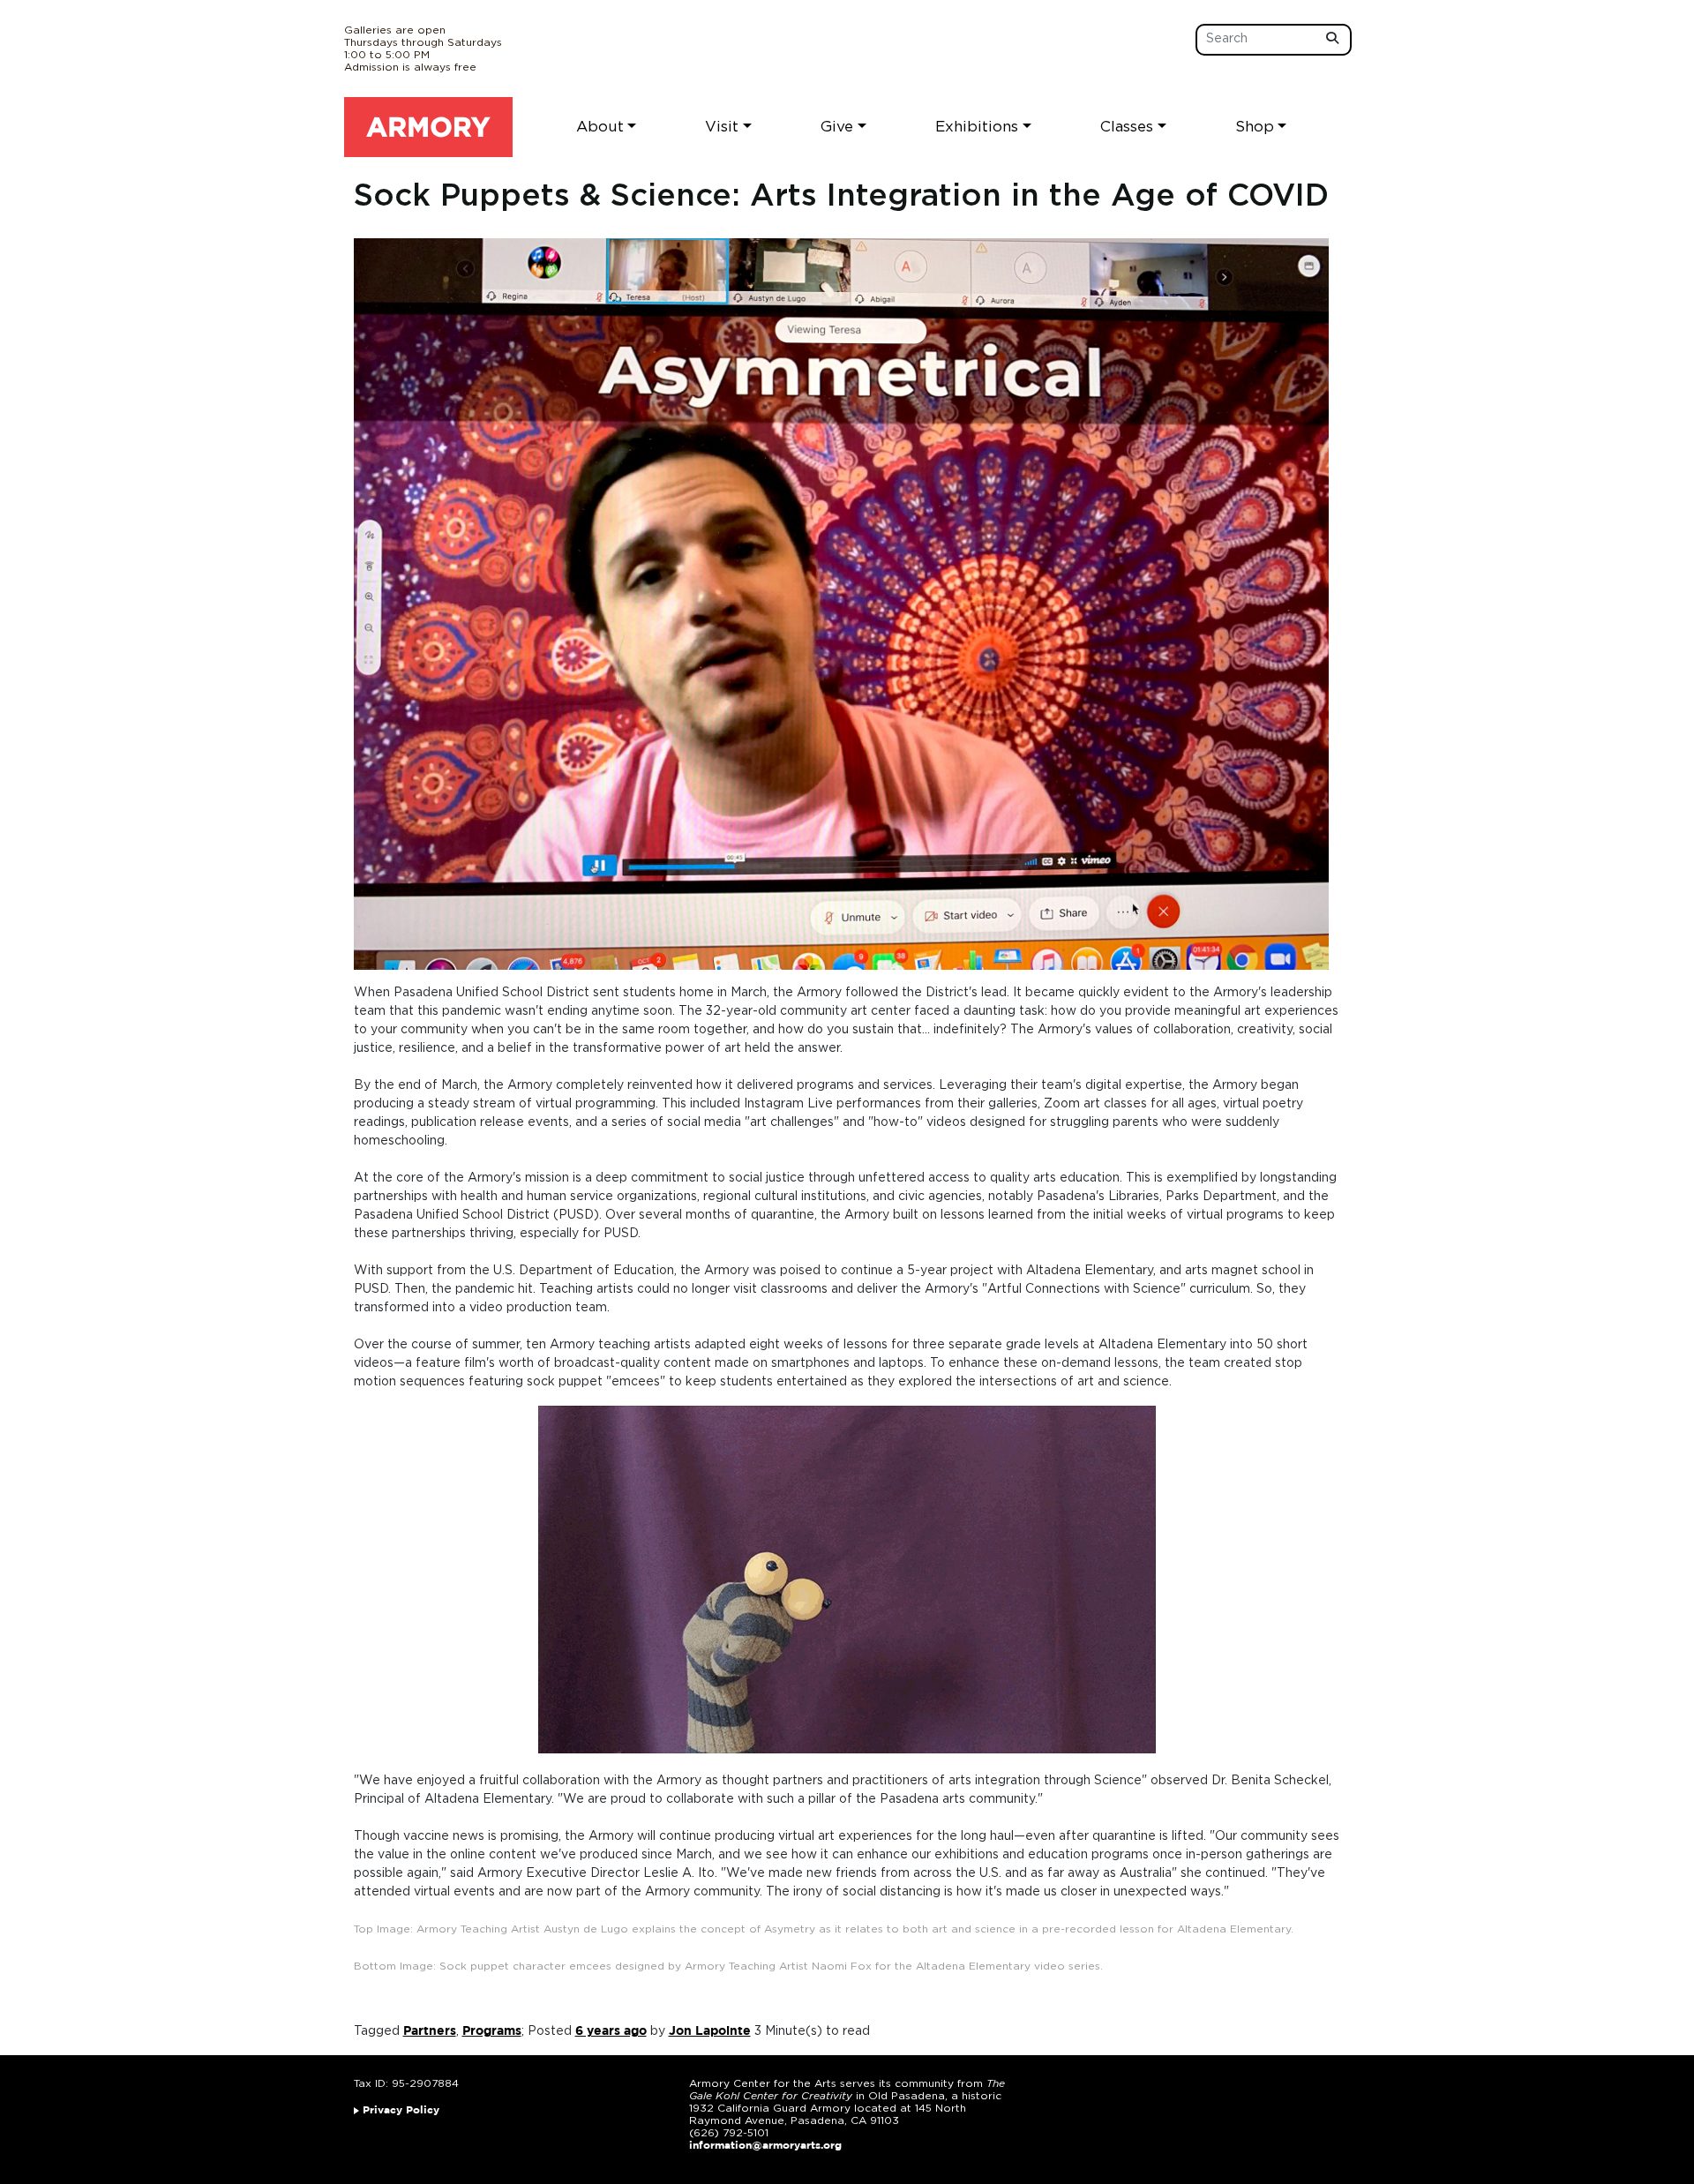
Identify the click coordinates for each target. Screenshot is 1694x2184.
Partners (430, 2031)
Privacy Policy (401, 2110)
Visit (722, 127)
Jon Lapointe (710, 2031)
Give (837, 127)
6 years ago (611, 2031)
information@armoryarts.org (765, 2146)
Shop (1255, 127)
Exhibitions (977, 127)
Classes (1127, 127)
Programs (492, 2031)
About (600, 127)
